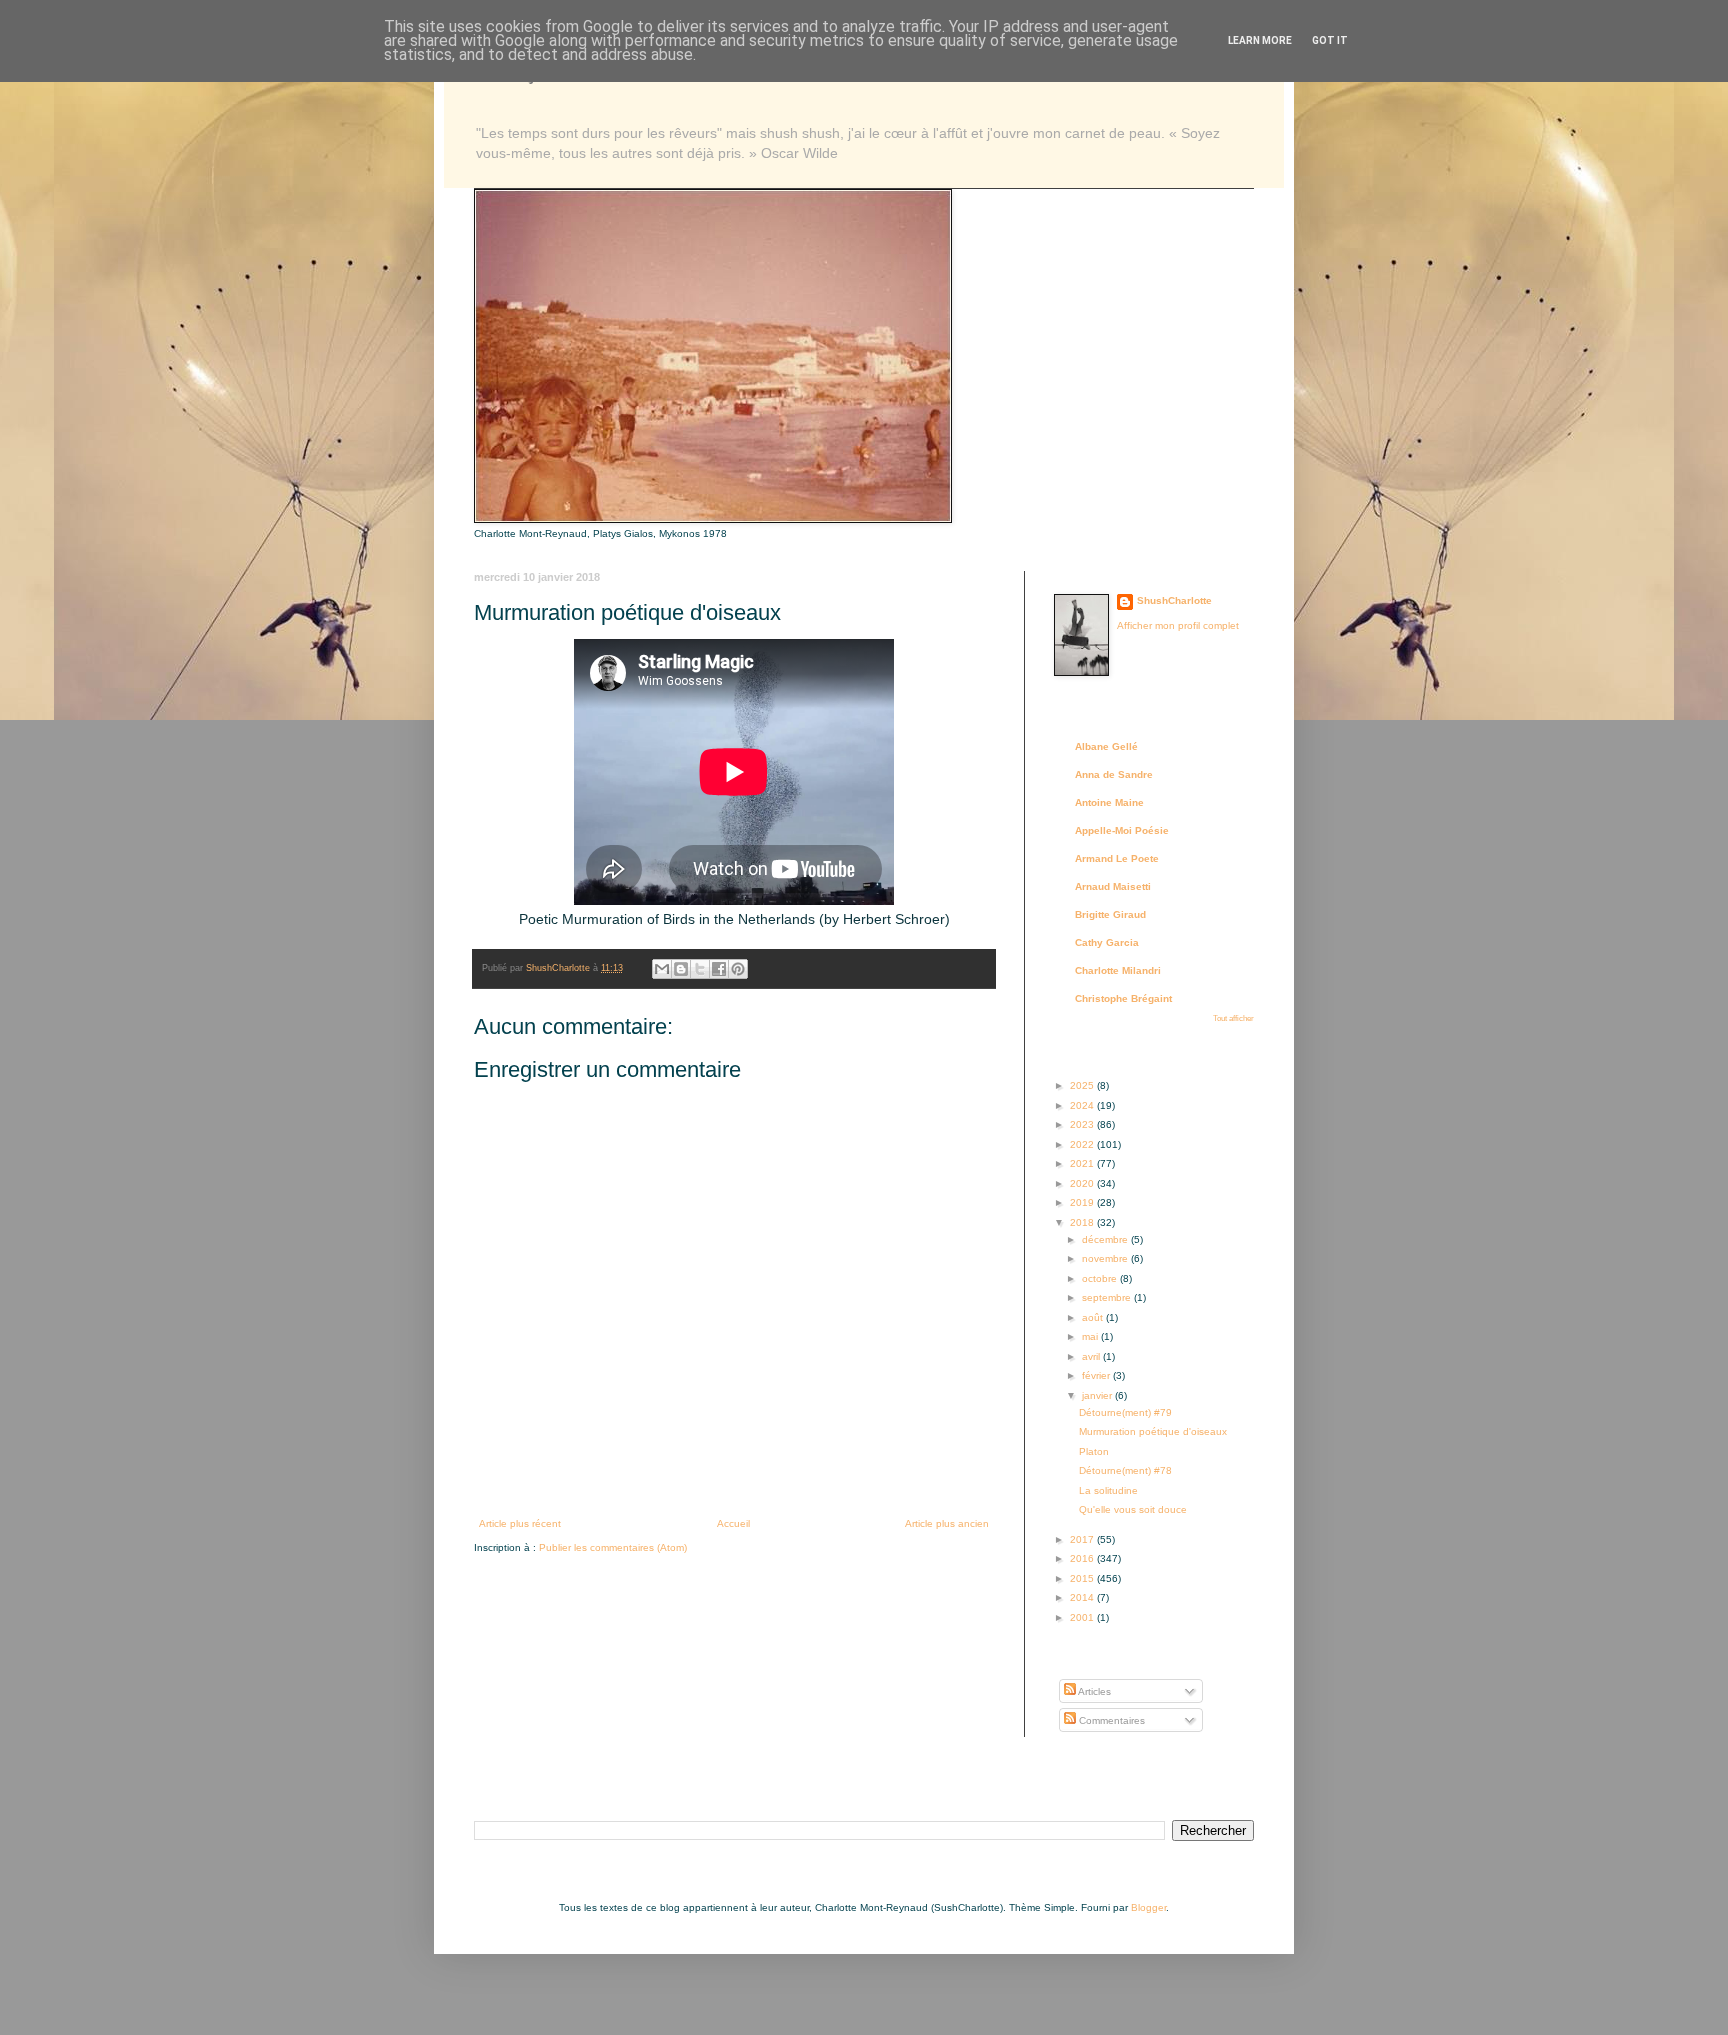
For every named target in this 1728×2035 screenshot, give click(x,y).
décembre (1106, 1239)
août (1094, 1317)
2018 (1083, 1222)
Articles (1093, 1691)
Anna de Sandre (1114, 774)
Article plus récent (520, 1523)
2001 (1083, 1617)
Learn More (1260, 40)
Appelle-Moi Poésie (1122, 830)
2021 (1083, 1163)
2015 (1083, 1578)
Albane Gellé (1106, 746)
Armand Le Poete (1117, 858)
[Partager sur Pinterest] (738, 969)
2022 (1083, 1144)
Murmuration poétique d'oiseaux (1153, 1431)
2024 (1083, 1105)
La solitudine (1108, 1490)
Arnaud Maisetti (1113, 886)
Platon (1094, 1451)
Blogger (1148, 1907)
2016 (1083, 1558)
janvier (1098, 1395)
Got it (1330, 40)
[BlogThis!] (681, 969)
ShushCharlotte (1174, 600)
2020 (1083, 1183)
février (1097, 1375)
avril (1092, 1356)
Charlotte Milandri (1118, 970)
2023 (1083, 1124)
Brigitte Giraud (1110, 914)
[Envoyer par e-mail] (662, 969)
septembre (1108, 1297)
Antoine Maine (1109, 802)
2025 (1083, 1085)
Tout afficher (1233, 1018)
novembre (1106, 1258)
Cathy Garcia (1107, 942)
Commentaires (1110, 1720)
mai (1091, 1336)
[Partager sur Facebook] (719, 969)
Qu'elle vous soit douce (1133, 1509)
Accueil (733, 1523)
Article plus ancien (947, 1523)
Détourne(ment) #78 (1125, 1470)
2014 (1083, 1597)
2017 (1083, 1539)
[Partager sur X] (700, 969)
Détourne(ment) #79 (1125, 1412)
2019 (1083, 1202)
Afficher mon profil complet (1178, 625)
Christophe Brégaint (1123, 998)
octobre (1101, 1278)
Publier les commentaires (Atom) (613, 1547)
